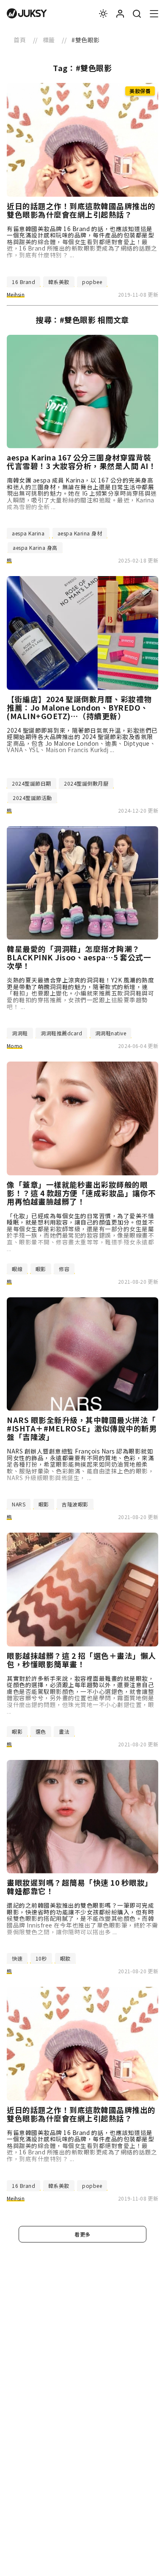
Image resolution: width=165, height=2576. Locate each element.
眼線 (17, 1269)
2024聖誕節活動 (32, 798)
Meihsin (16, 294)
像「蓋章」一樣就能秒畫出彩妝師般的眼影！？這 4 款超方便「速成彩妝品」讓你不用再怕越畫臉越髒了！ (81, 1193)
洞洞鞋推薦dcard (61, 1033)
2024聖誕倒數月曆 (86, 783)
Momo (15, 1046)
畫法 (64, 1731)
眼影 (41, 1269)
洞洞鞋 (20, 1033)
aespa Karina (28, 533)
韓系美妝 (59, 282)
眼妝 (65, 1958)
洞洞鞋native (111, 1033)
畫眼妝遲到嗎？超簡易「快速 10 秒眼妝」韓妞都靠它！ (80, 1887)
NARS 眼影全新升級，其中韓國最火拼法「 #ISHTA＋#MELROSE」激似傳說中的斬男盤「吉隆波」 (82, 1429)
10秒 (41, 1958)
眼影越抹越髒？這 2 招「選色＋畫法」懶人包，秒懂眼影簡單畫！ (81, 1660)
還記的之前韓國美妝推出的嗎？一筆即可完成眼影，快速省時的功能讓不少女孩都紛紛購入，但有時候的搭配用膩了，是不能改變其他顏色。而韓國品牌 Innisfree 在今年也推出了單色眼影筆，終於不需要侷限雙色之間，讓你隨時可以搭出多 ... (82, 1918)
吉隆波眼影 (75, 1504)
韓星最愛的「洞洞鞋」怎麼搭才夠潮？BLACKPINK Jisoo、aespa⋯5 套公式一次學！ (79, 957)
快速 (17, 1958)
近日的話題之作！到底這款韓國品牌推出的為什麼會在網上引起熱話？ (81, 210)
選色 (41, 1731)
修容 (64, 1269)
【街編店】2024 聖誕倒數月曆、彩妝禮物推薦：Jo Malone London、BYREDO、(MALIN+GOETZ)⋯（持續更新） (79, 708)
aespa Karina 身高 (35, 547)
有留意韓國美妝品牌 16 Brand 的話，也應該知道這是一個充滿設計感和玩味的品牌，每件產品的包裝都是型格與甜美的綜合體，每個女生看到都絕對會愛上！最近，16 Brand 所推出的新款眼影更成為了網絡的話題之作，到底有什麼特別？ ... (82, 242)
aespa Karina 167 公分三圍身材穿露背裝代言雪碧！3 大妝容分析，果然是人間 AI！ (81, 462)
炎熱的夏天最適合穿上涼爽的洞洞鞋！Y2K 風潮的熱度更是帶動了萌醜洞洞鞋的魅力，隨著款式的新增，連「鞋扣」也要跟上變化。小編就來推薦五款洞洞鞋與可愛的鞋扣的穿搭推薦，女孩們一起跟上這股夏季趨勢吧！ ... (80, 993)
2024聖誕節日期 (32, 783)
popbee (92, 282)
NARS (19, 1504)
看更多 (82, 2234)
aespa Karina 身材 (80, 533)
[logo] (27, 14)
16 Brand (23, 282)
